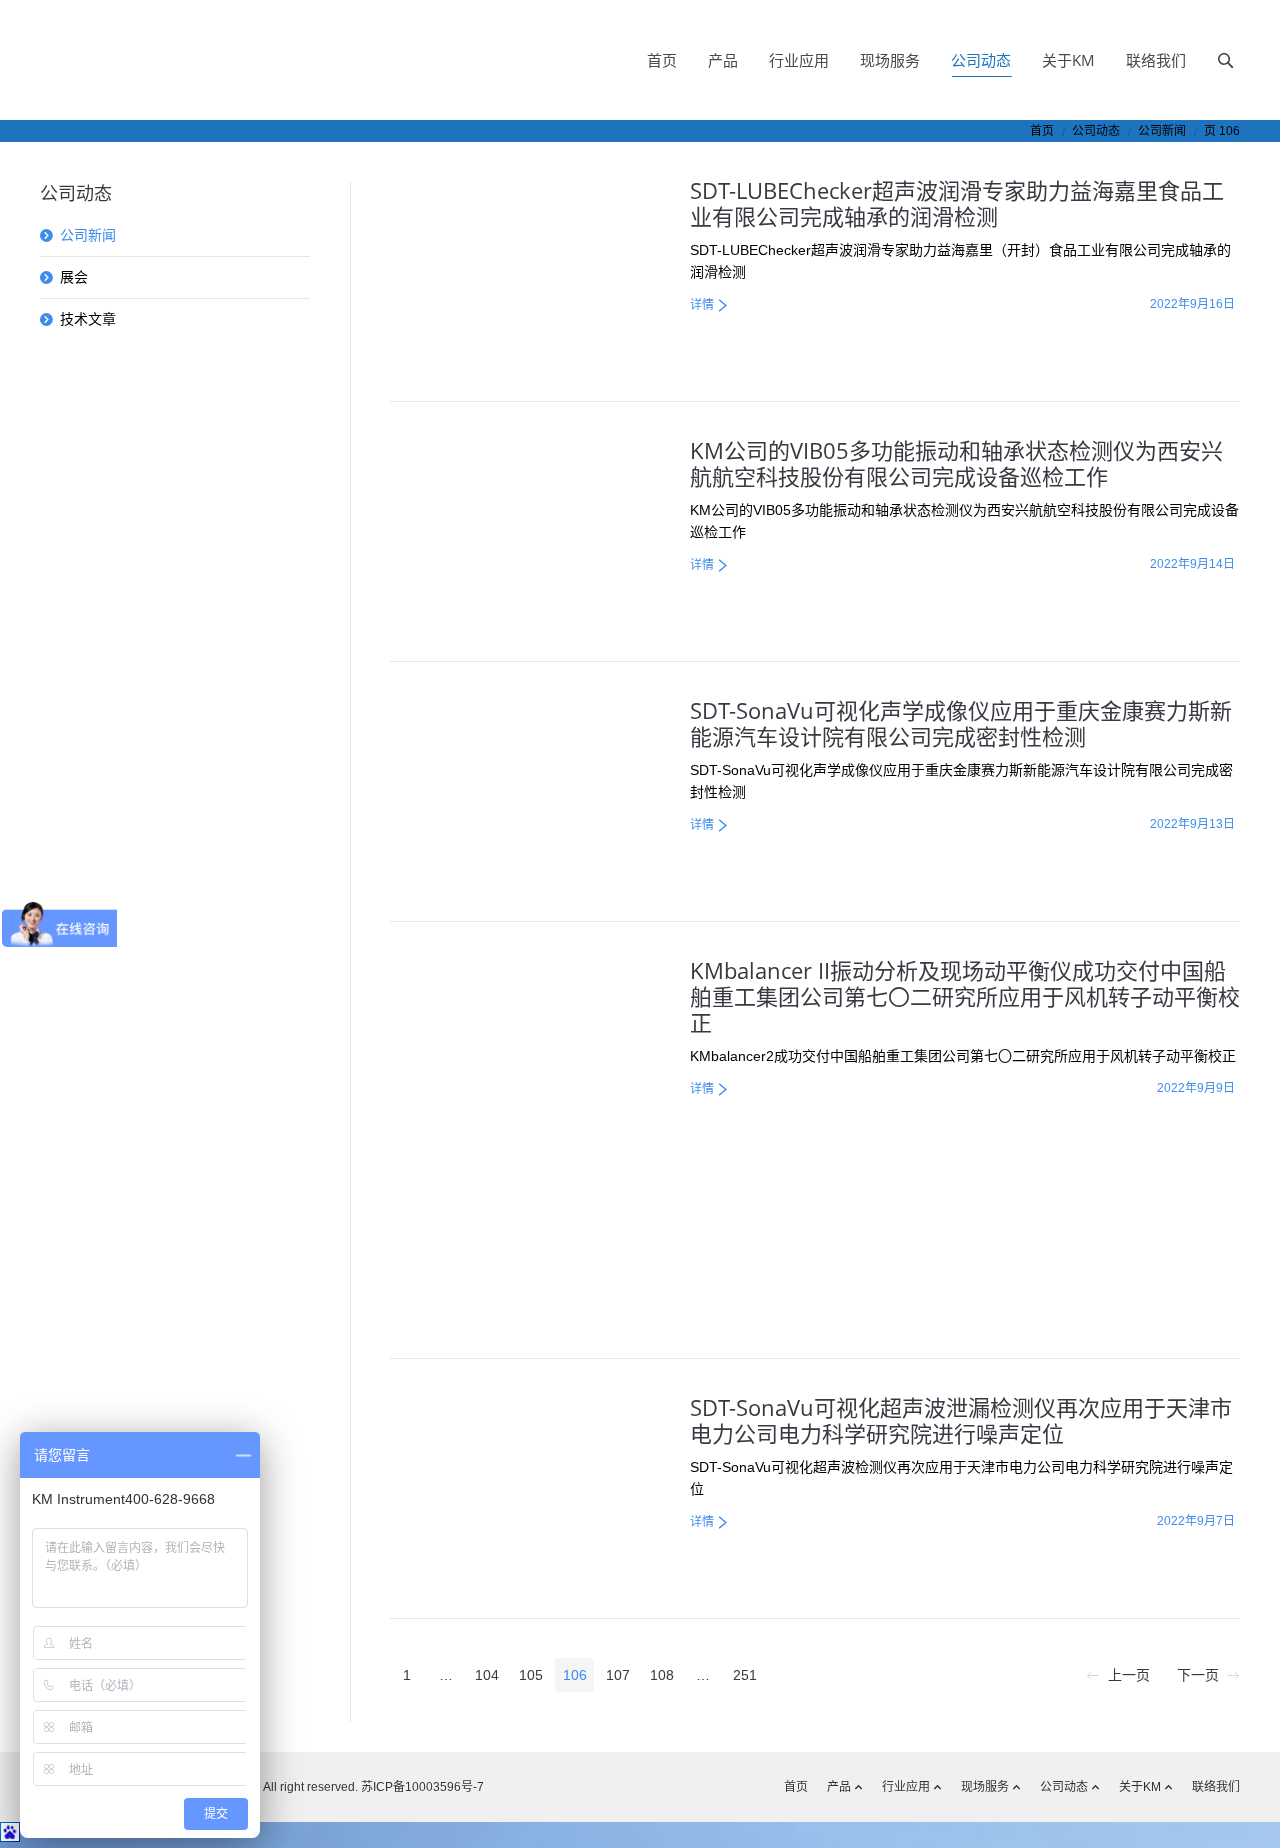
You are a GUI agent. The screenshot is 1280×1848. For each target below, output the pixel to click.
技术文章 (88, 319)
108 (662, 1675)
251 (745, 1675)
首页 (1042, 131)
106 (575, 1675)
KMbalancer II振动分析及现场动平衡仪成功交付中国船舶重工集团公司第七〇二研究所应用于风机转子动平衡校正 (965, 996)
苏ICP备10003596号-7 (421, 1787)
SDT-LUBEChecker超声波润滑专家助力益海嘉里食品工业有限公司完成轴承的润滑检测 (957, 203)
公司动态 (1096, 131)
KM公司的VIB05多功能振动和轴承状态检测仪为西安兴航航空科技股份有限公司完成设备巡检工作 (956, 463)
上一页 (1129, 1675)
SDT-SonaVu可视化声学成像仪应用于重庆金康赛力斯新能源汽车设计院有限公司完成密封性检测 (961, 723)
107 (618, 1675)
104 (487, 1675)
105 (531, 1675)
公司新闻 (88, 235)
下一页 (1198, 1675)
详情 (702, 305)
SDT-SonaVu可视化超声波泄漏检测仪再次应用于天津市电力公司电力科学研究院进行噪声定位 (961, 1420)
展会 (74, 277)
